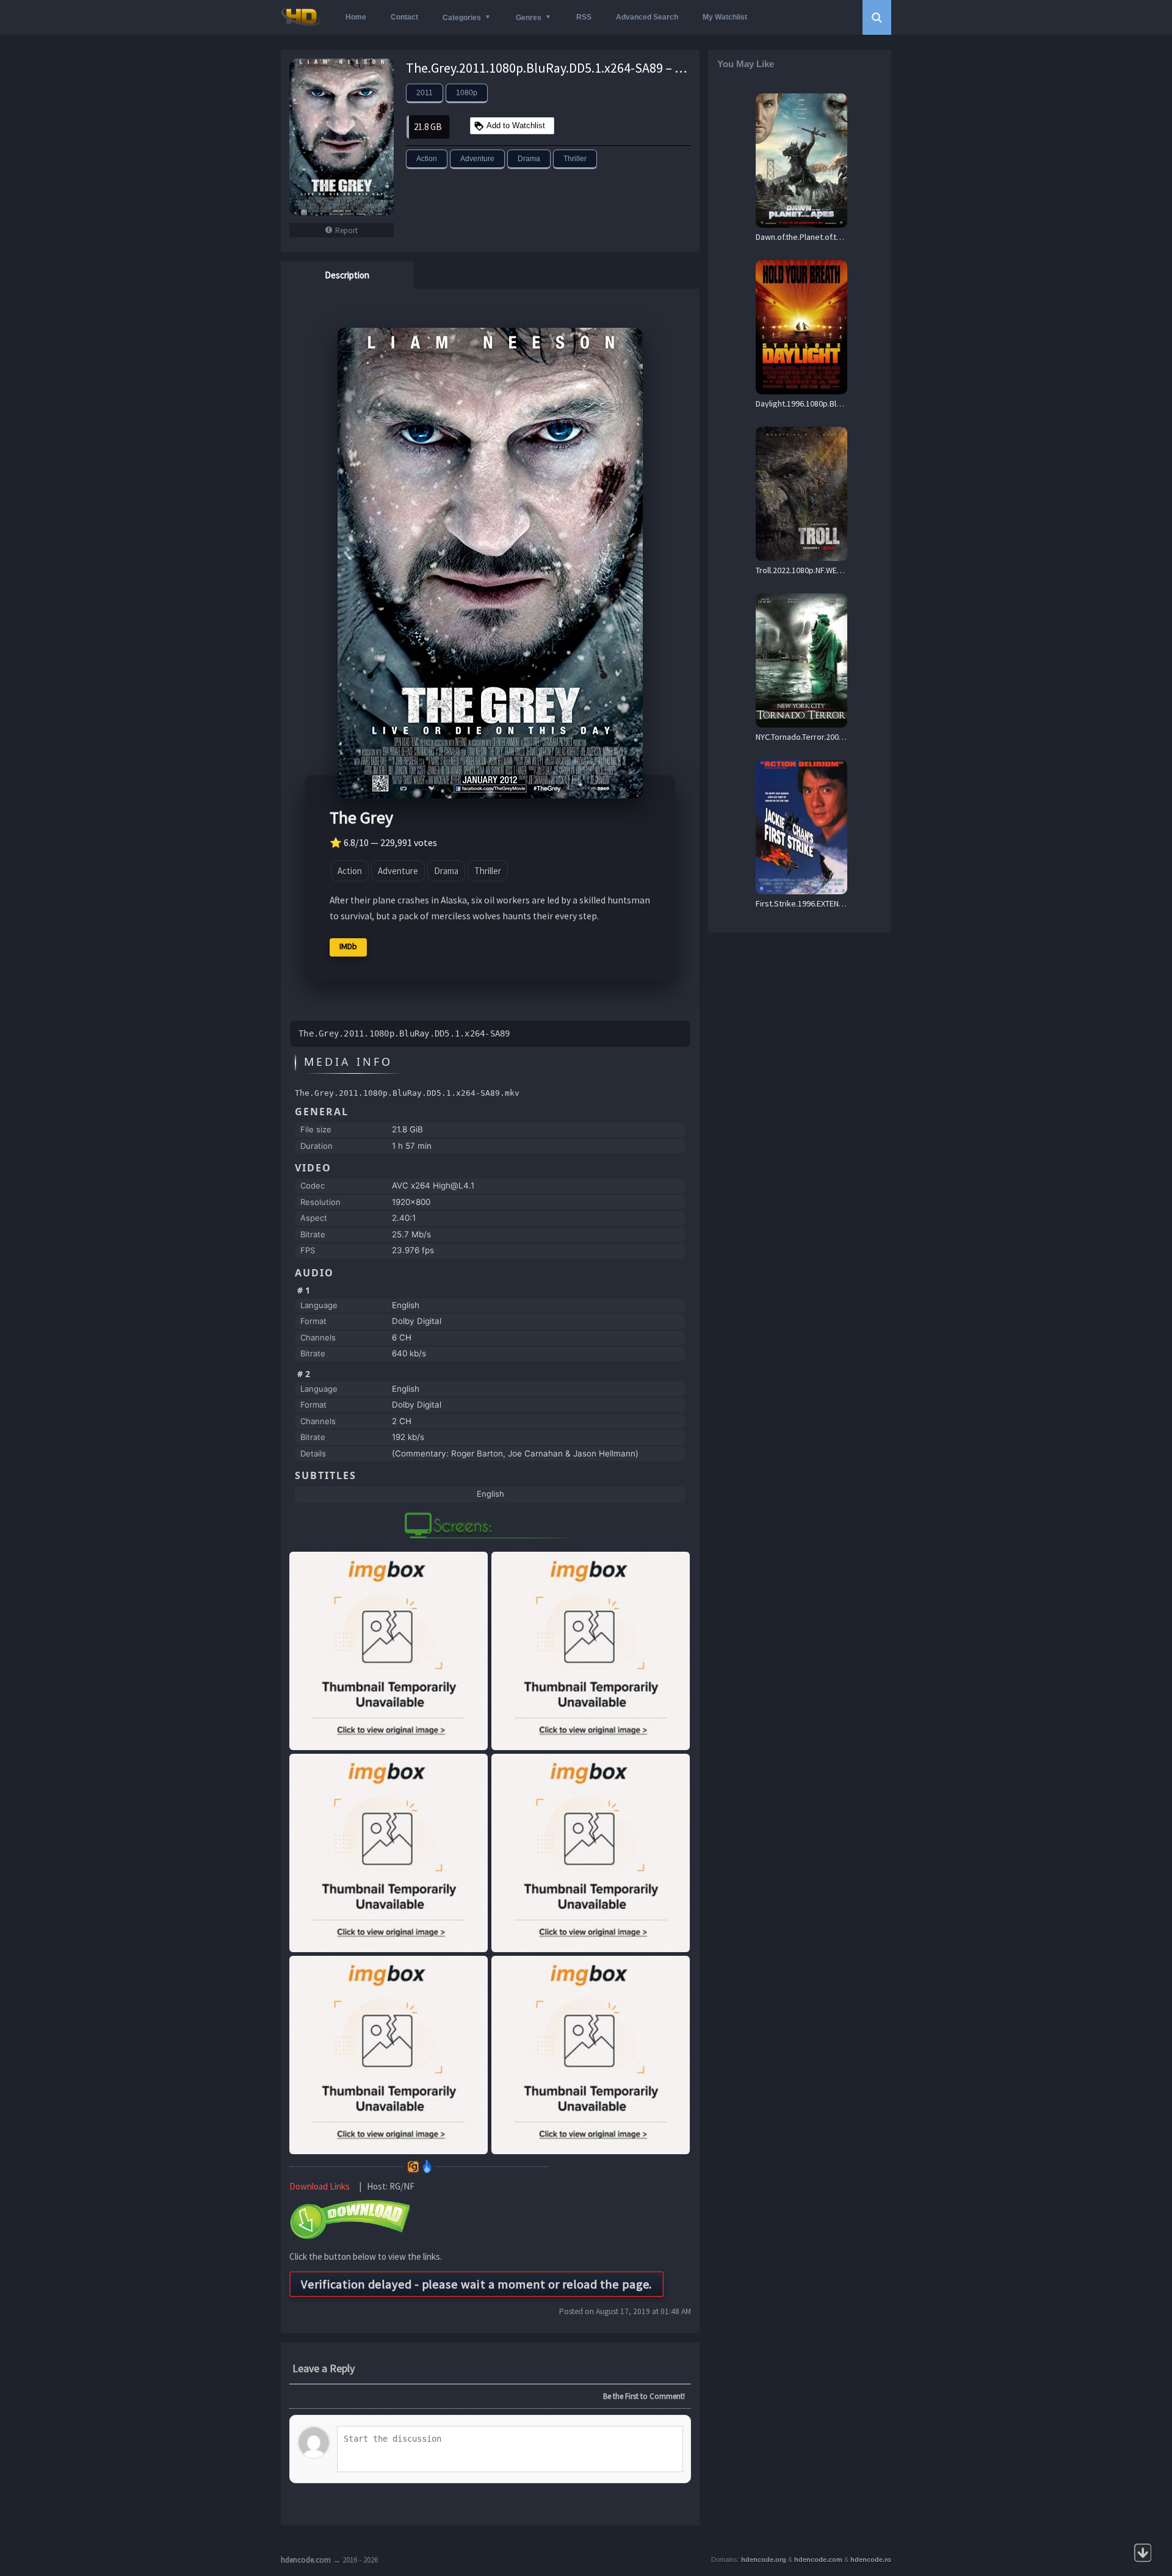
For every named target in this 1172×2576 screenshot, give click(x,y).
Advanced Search (647, 17)
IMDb (348, 946)
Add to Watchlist (516, 125)
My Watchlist (725, 17)
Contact (404, 17)
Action (427, 159)
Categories (462, 18)
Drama (529, 159)
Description (347, 275)
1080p (467, 93)
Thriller (575, 159)
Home (356, 17)
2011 (425, 93)
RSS (584, 17)
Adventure (477, 159)
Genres (529, 18)
